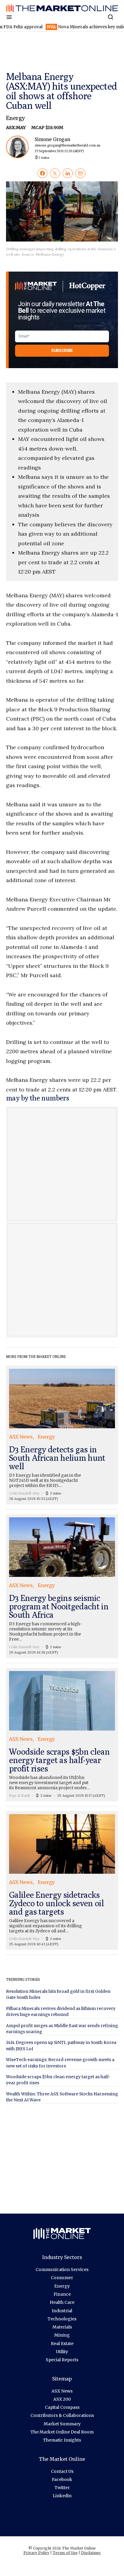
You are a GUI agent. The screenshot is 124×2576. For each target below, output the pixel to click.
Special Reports (62, 2360)
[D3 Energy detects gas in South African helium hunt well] (62, 1435)
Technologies (62, 2319)
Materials (62, 2327)
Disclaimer (91, 2553)
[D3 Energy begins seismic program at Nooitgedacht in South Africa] (62, 1586)
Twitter (62, 2488)
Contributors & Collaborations (62, 2415)
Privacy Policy (36, 2553)
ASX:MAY (16, 128)
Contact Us (62, 2471)
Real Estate (62, 2344)
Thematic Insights (62, 2440)
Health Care (62, 2302)
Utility (62, 2352)
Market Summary (62, 2424)
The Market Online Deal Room (62, 2432)
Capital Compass (62, 2407)
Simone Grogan (67, 145)
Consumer (62, 2278)
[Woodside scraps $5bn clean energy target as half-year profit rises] (62, 1735)
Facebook (62, 2479)
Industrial (62, 2311)
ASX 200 (62, 2399)
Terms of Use (65, 2553)
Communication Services (62, 2270)
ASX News (62, 2391)
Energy (15, 118)
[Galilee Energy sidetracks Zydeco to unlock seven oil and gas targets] (62, 1880)
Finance (62, 2294)
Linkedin (62, 2496)
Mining (62, 2335)
